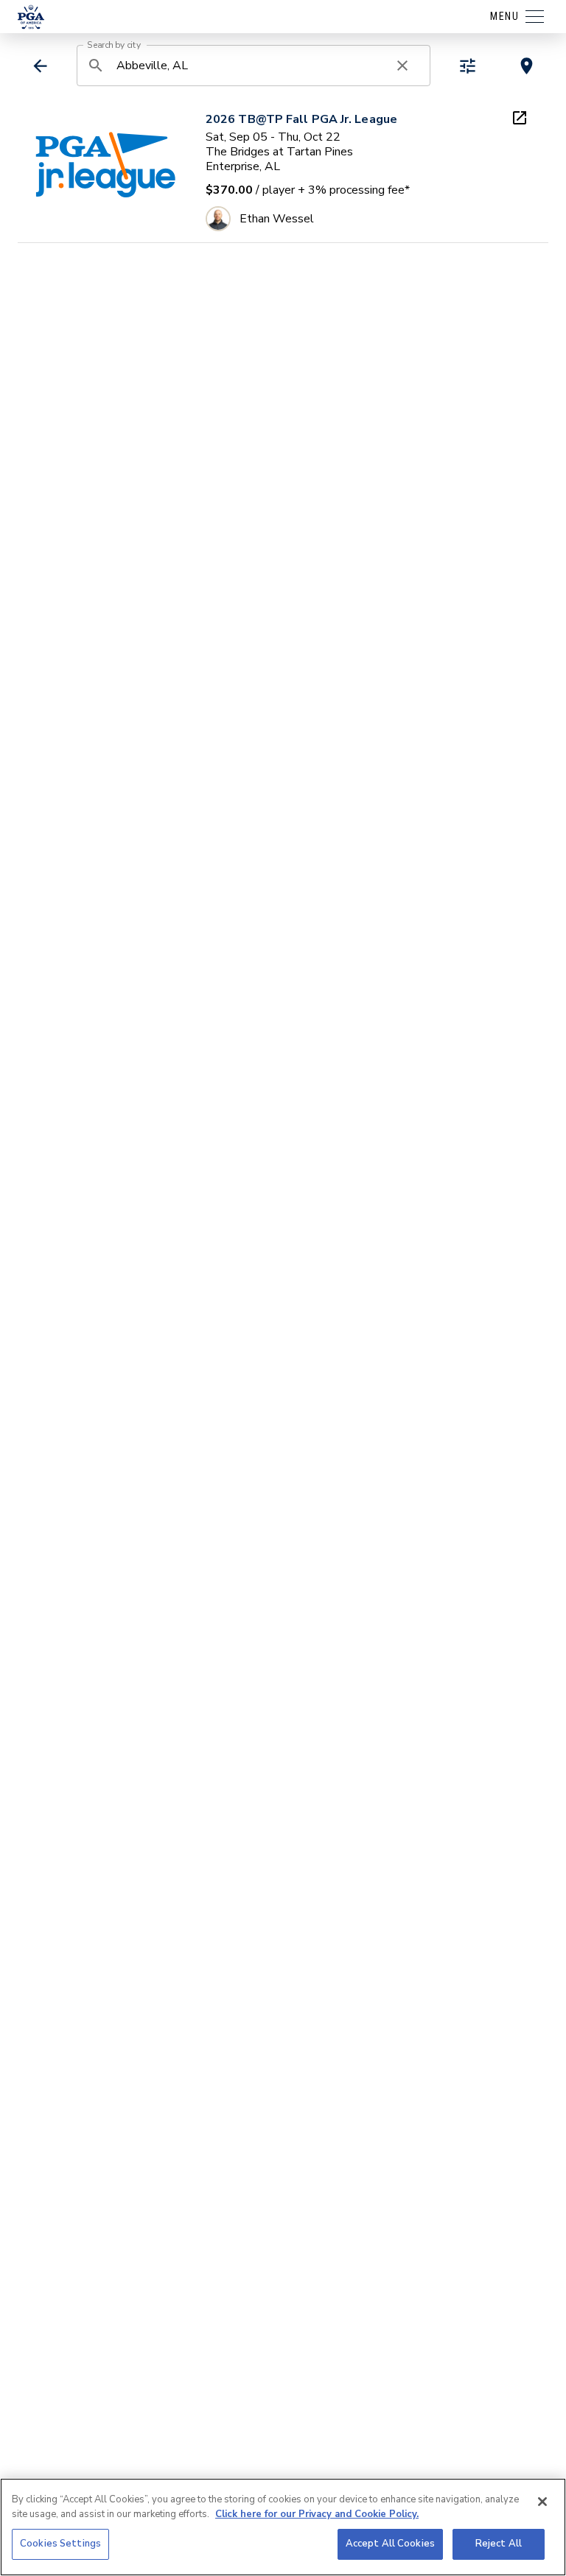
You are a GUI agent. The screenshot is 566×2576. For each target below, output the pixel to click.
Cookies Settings (60, 2544)
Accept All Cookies (390, 2544)
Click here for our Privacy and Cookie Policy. (317, 2514)
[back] (40, 66)
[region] (283, 2527)
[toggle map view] (527, 66)
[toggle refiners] (468, 66)
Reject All (499, 2544)
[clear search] (402, 66)
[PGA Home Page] (31, 17)
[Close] (542, 2502)
